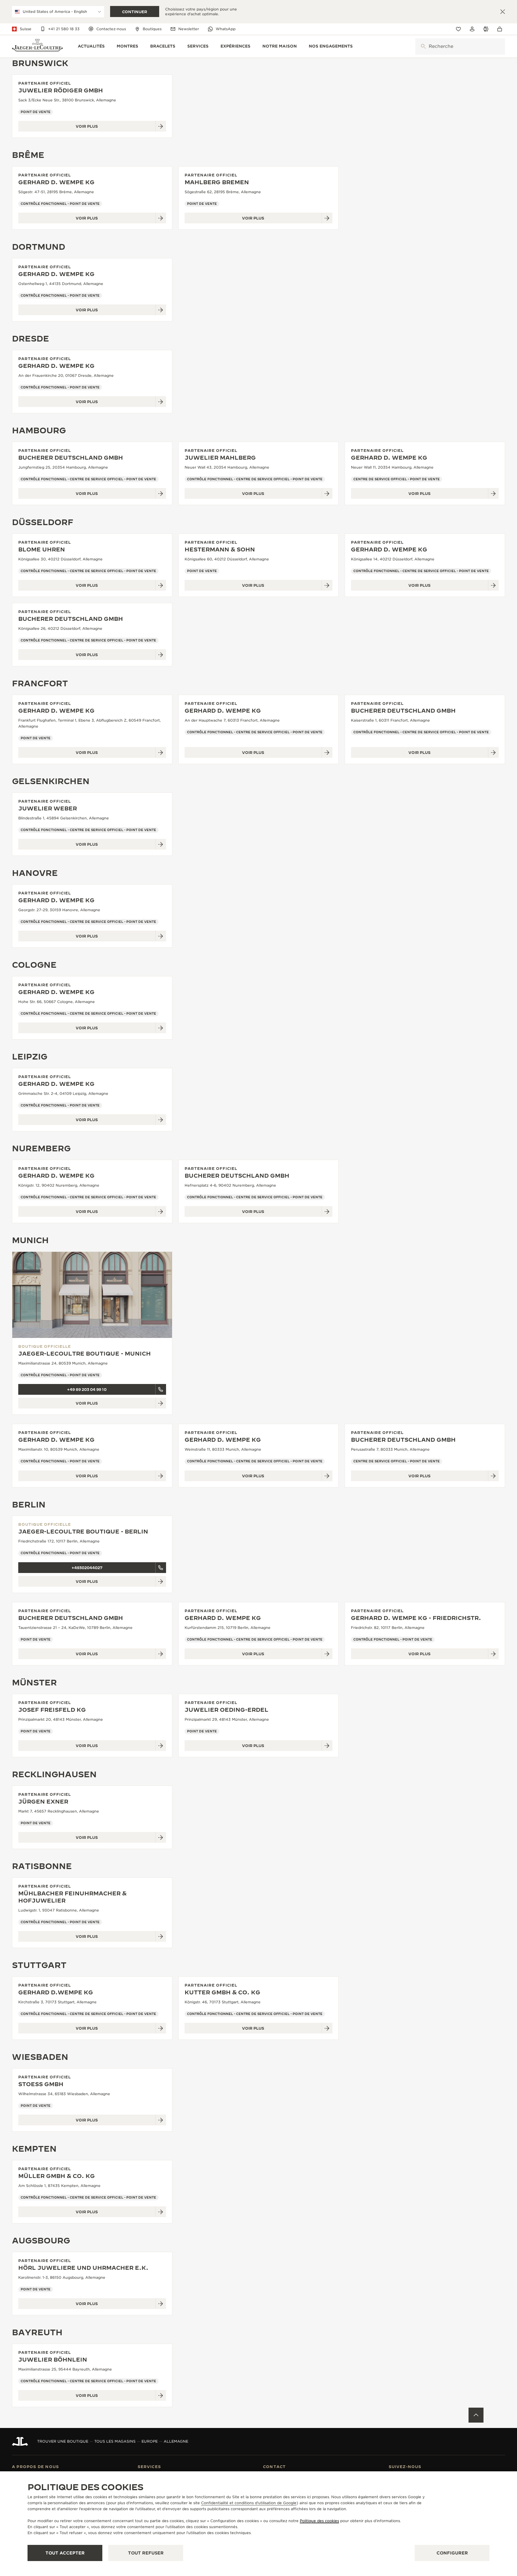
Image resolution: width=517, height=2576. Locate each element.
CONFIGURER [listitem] (452, 2553)
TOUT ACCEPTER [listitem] (65, 2553)
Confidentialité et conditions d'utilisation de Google (249, 2503)
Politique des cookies (319, 2521)
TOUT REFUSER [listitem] (146, 2553)
